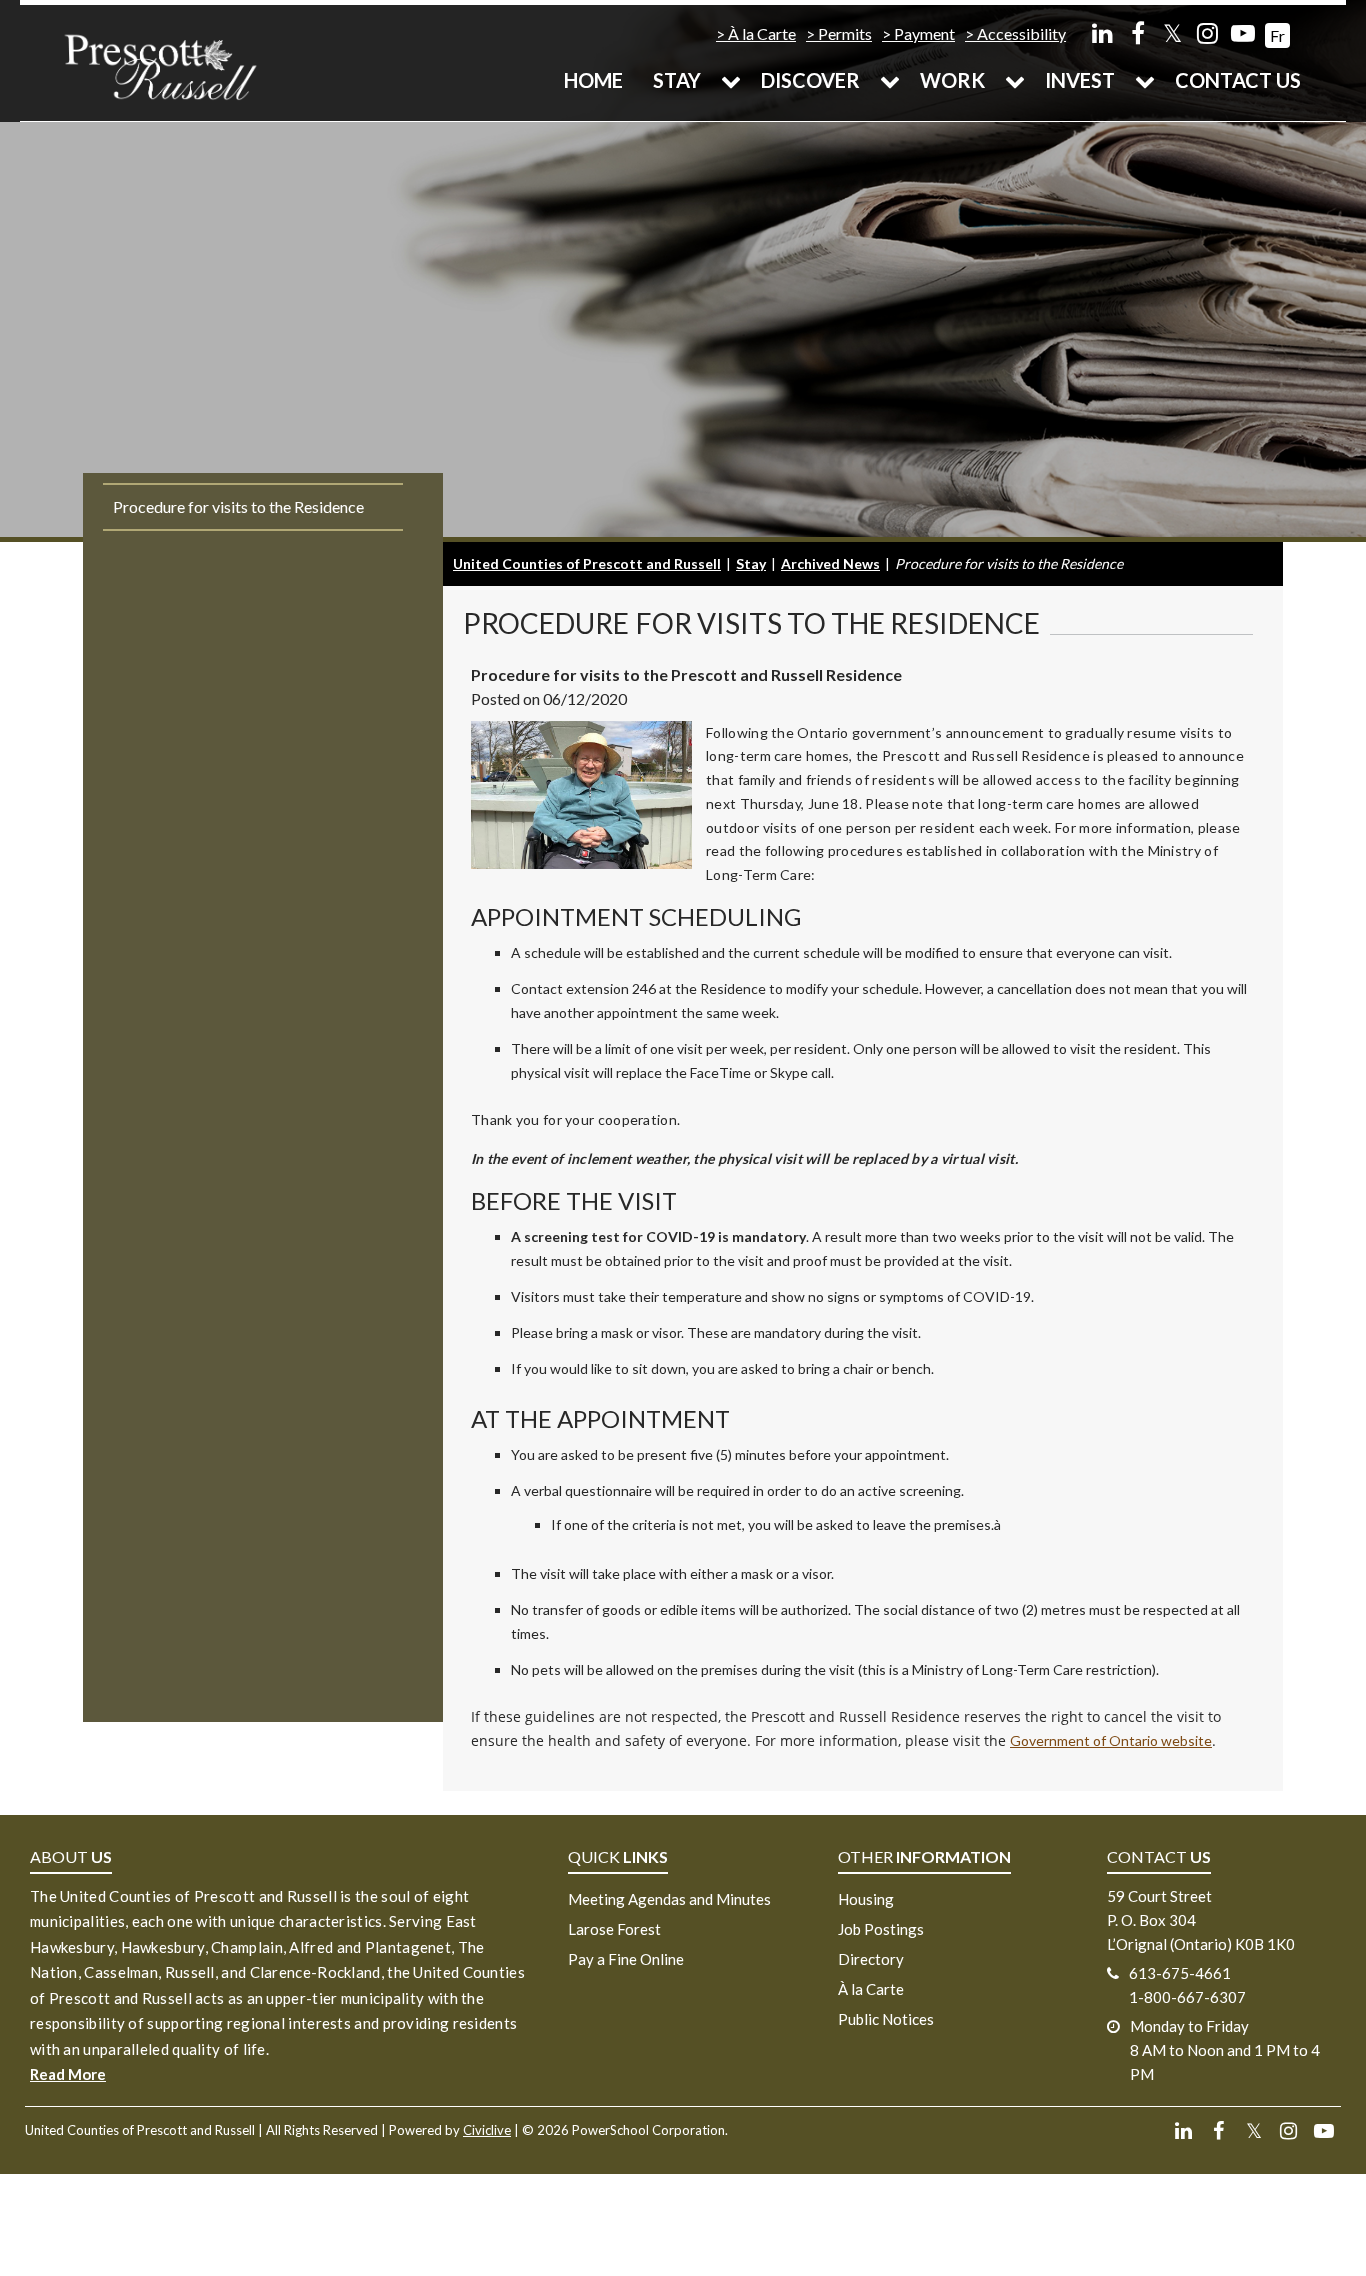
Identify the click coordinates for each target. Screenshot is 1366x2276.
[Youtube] (1242, 32)
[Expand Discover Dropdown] (890, 80)
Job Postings (881, 1929)
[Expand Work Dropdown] (1015, 80)
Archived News (830, 563)
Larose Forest (614, 1929)
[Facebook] (1137, 32)
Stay (677, 80)
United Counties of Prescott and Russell (587, 563)
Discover (810, 80)
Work (952, 80)
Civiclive (487, 2130)
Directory (871, 1959)
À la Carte (762, 33)
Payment (924, 33)
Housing (866, 1899)
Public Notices (886, 2019)
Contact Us (1238, 80)
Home (593, 80)
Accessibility (1021, 33)
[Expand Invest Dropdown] (1145, 80)
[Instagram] (1207, 32)
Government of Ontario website (1111, 1740)
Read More (68, 2074)
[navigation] (160, 65)
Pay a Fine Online (626, 1959)
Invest (1080, 80)
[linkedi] (1102, 32)
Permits (845, 33)
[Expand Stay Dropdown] (731, 80)
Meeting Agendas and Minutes (669, 1899)
